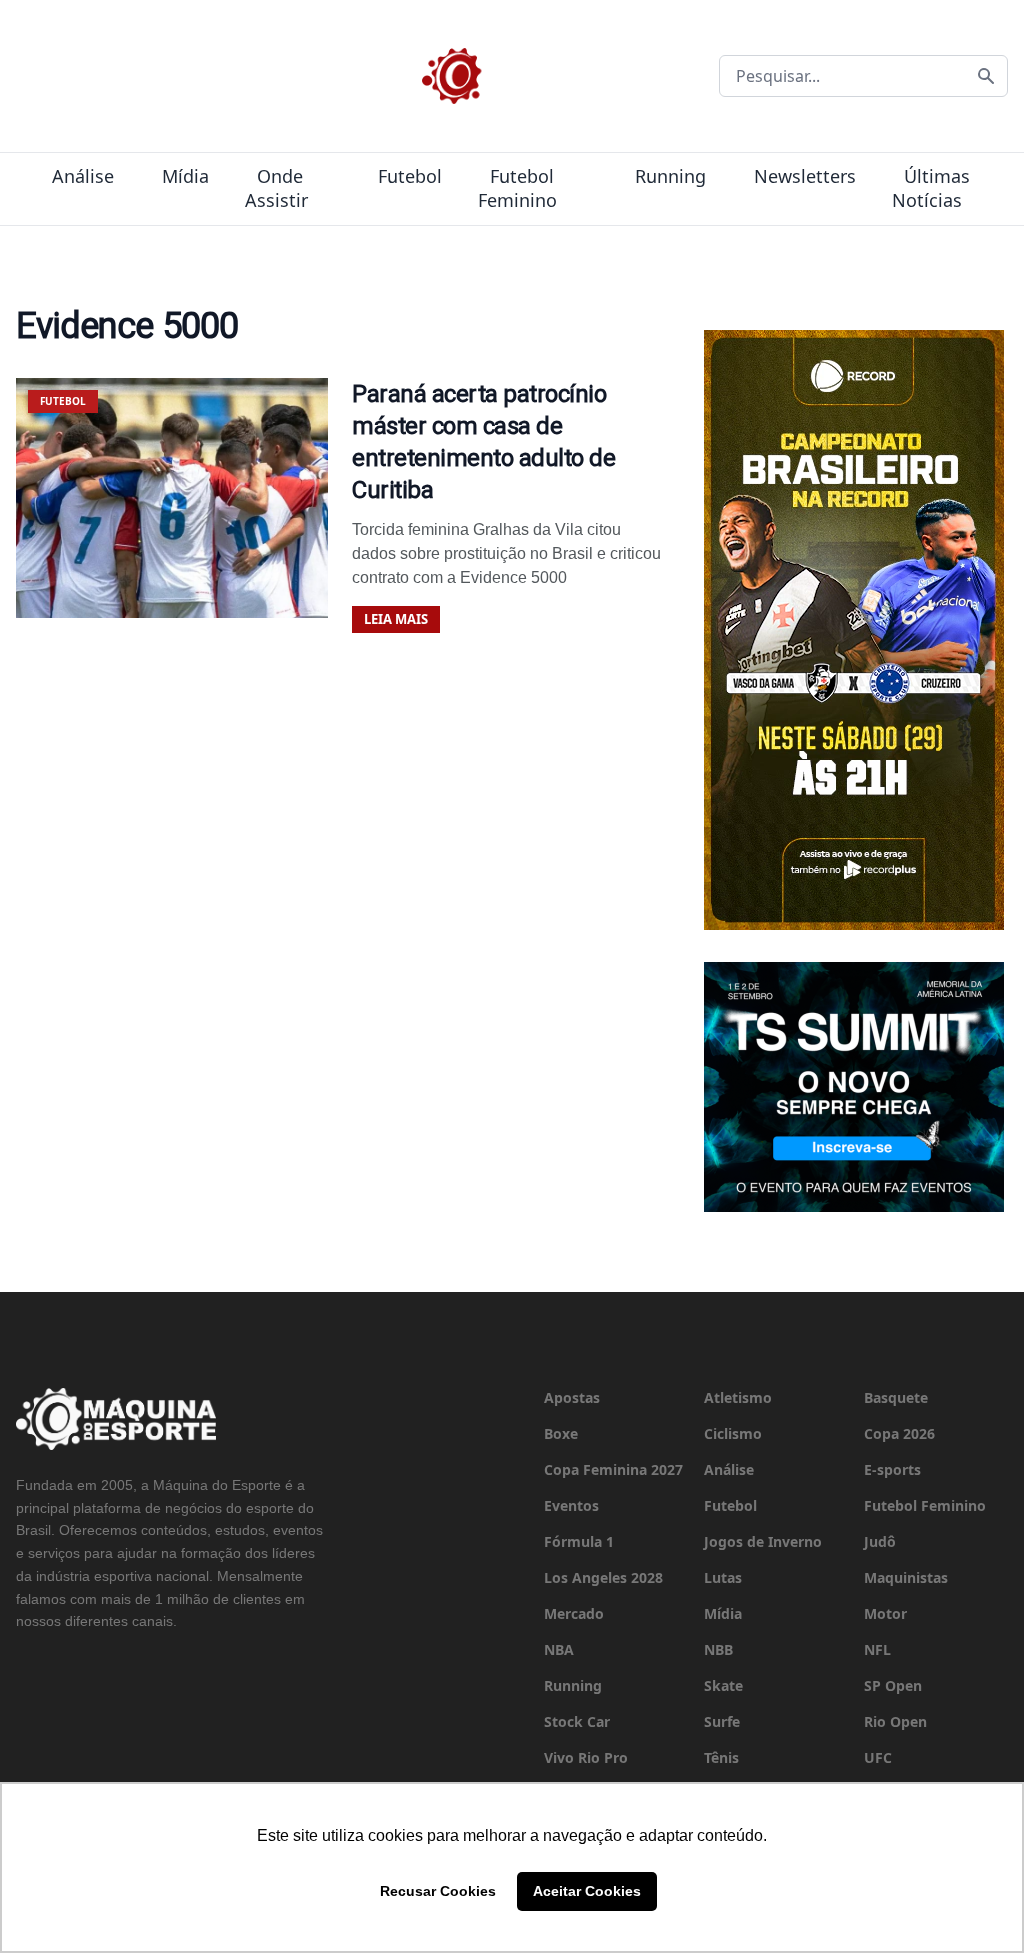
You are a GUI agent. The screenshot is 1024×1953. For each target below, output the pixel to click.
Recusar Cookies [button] (438, 1891)
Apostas (572, 1397)
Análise (83, 176)
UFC (878, 1757)
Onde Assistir (276, 188)
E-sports (892, 1469)
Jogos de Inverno (763, 1541)
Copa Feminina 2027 (613, 1469)
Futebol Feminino (517, 188)
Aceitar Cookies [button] (587, 1891)
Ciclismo (733, 1433)
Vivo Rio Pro (586, 1757)
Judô (880, 1541)
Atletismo (738, 1397)
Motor (885, 1613)
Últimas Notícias (931, 188)
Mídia (185, 176)
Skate (723, 1685)
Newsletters (805, 176)
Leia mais (396, 619)
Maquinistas (906, 1577)
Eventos (571, 1505)
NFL (877, 1649)
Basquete (896, 1397)
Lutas (723, 1577)
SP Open (893, 1685)
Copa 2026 (899, 1433)
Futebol (410, 176)
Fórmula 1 (579, 1541)
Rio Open (895, 1721)
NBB (718, 1649)
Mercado (574, 1613)
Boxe (561, 1433)
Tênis (721, 1757)
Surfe (722, 1721)
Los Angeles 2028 (603, 1577)
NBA (559, 1649)
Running (670, 176)
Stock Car (577, 1721)
